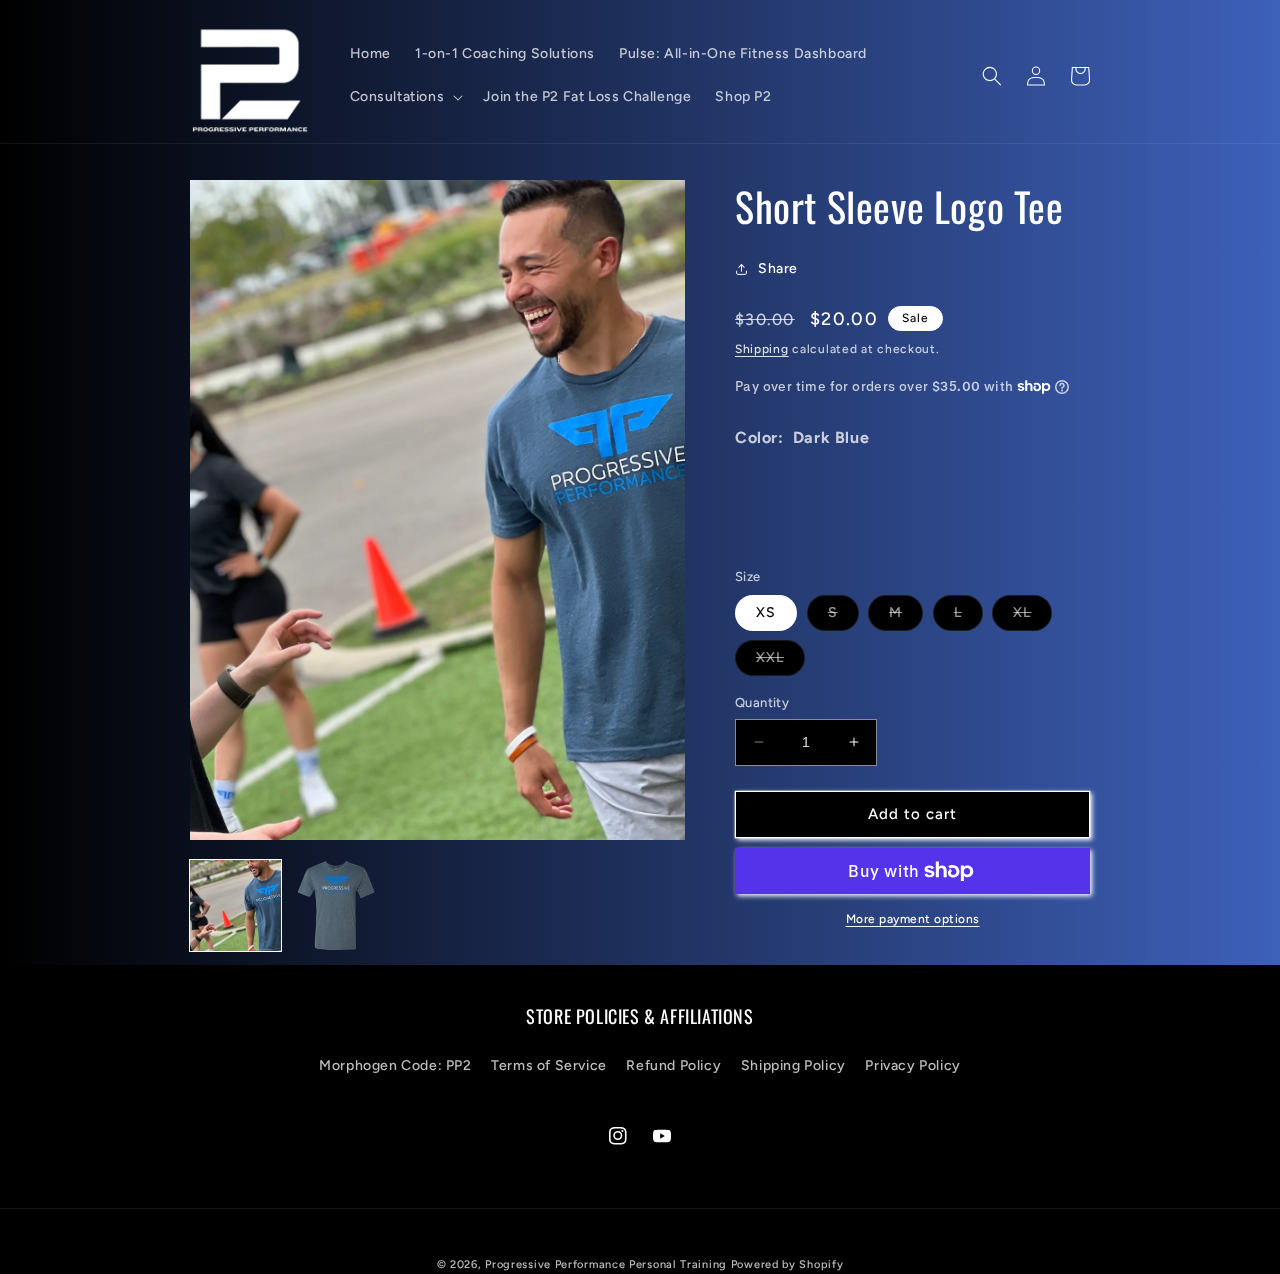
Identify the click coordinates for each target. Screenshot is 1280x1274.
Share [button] (778, 268)
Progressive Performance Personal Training (606, 1264)
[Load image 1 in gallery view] (235, 905)
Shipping (762, 349)
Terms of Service (549, 1065)
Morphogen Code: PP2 (395, 1065)
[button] (405, 97)
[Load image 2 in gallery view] (336, 905)
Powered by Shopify (787, 1264)
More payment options (913, 919)
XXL (780, 662)
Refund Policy (673, 1065)
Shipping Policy (793, 1065)
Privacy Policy (912, 1065)
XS (766, 612)
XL (1032, 617)
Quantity (762, 702)
